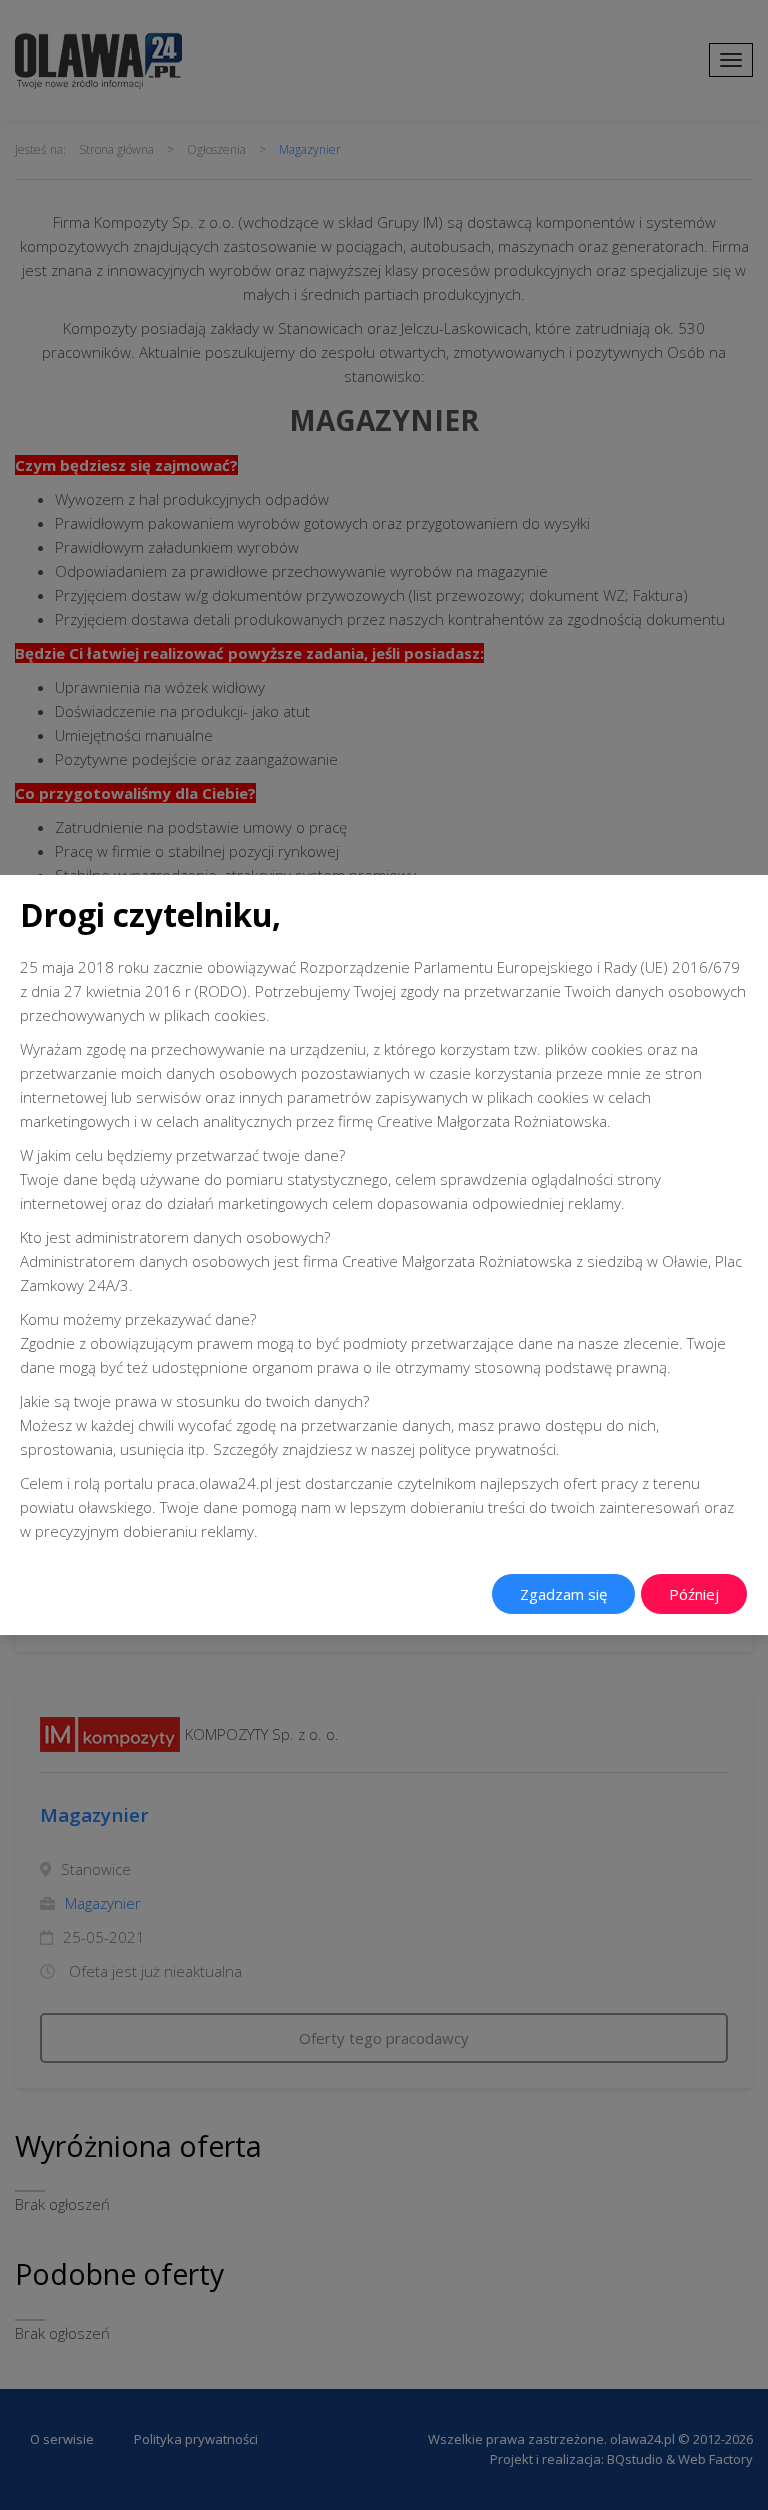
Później (694, 1594)
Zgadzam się (563, 1594)
